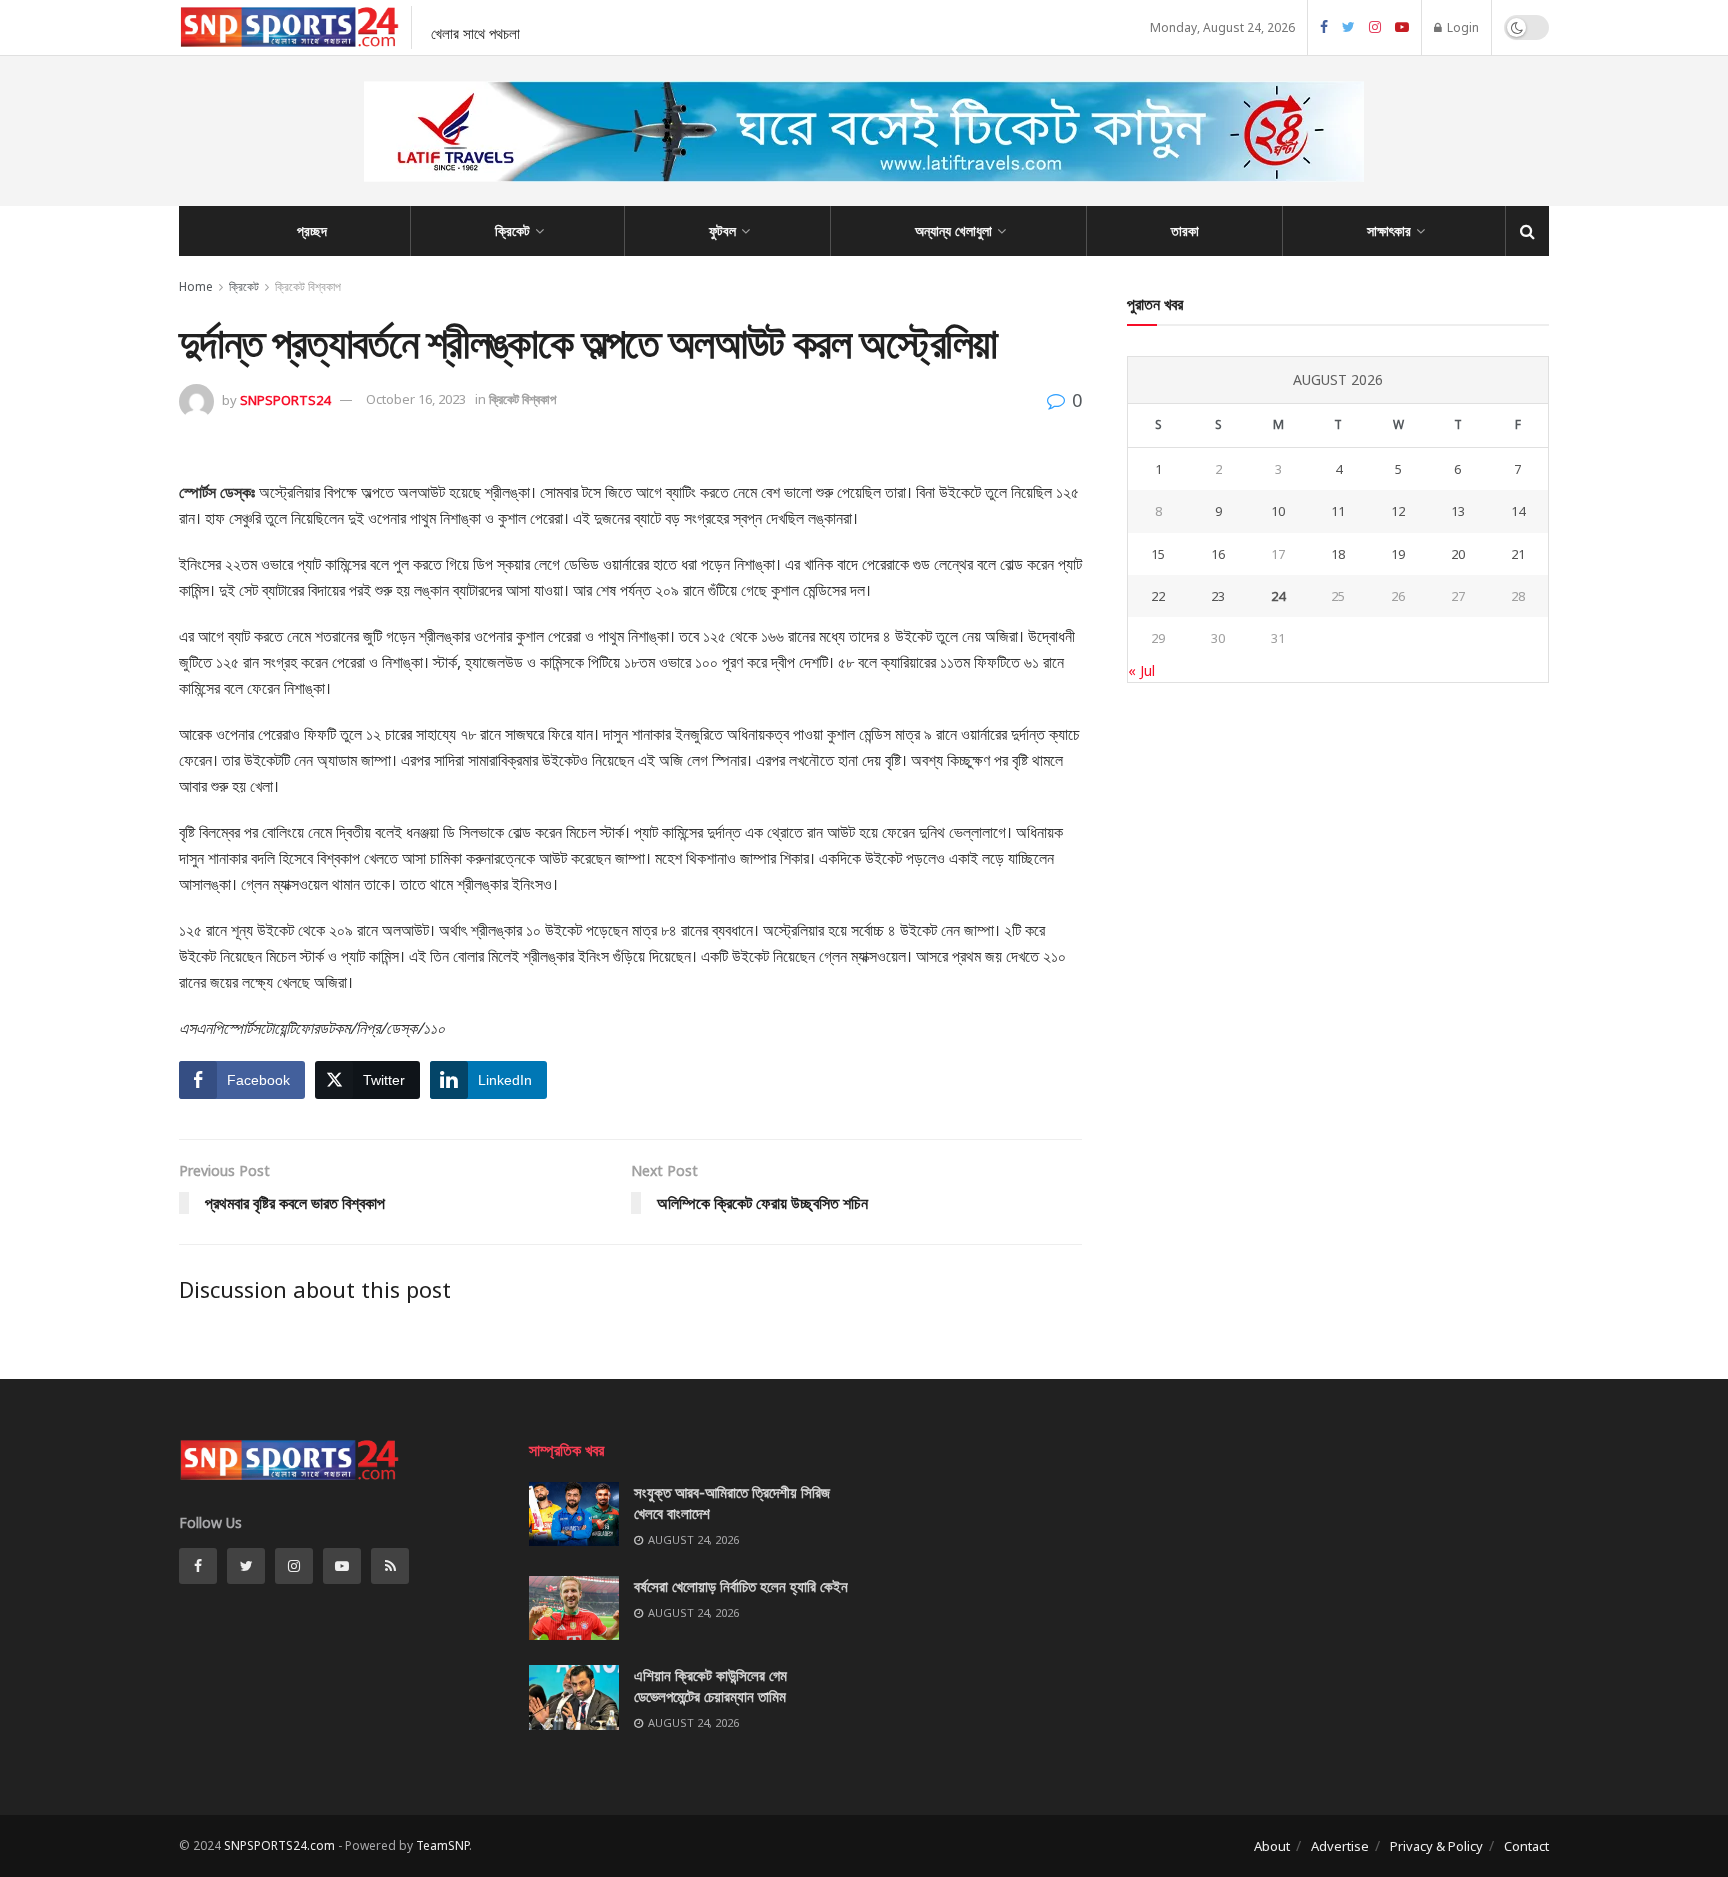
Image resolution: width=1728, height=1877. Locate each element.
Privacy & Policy (1436, 1846)
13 (1458, 511)
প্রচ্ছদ (312, 230)
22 (1158, 596)
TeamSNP (442, 1845)
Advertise (1340, 1846)
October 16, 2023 (416, 399)
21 (1518, 554)
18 (1338, 554)
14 (1518, 511)
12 (1398, 511)
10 (1278, 511)
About (1272, 1846)
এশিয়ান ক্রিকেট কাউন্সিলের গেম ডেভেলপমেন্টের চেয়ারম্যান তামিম (710, 1685)
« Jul (1141, 670)
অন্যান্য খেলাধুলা (953, 230)
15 (1158, 554)
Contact (1526, 1846)
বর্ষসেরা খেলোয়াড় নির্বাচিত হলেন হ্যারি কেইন (741, 1586)
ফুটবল (722, 230)
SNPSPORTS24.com (279, 1845)
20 (1458, 554)
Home (196, 286)
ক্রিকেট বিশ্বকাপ (308, 286)
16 (1218, 554)
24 (1278, 596)
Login (1461, 27)
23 (1218, 596)
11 (1338, 511)
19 (1398, 554)
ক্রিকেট (512, 230)
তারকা (1185, 230)
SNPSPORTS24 (285, 399)
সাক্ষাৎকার (1389, 230)
